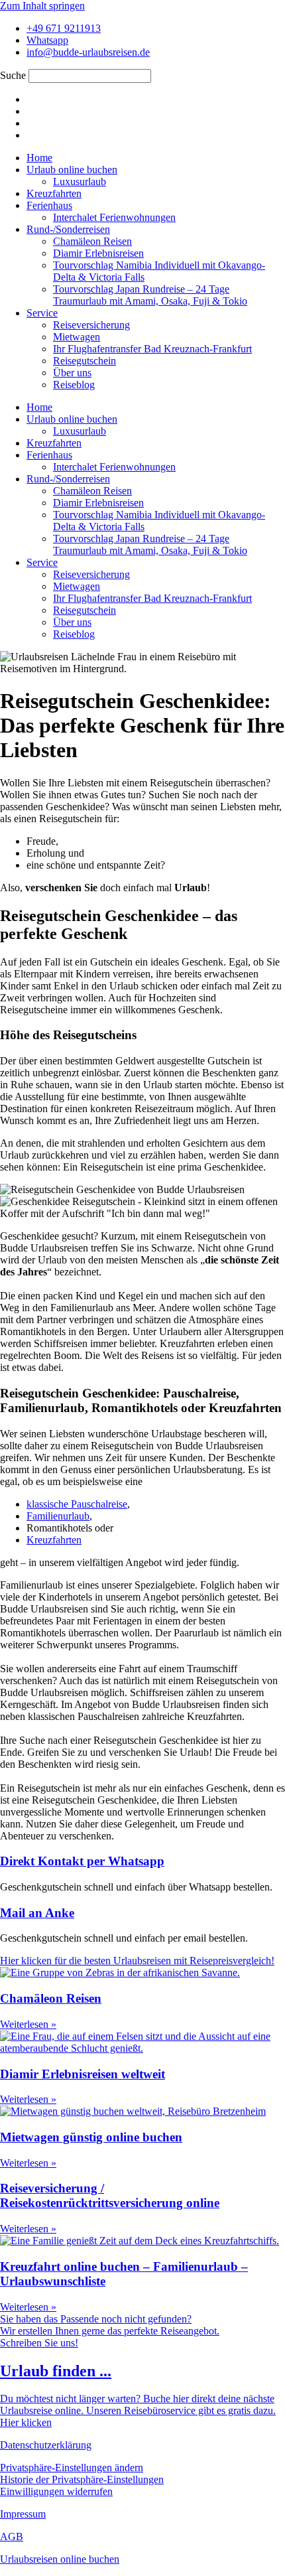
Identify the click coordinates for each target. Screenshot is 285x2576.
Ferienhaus (49, 205)
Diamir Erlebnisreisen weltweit (83, 2074)
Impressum (23, 2514)
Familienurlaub (58, 1516)
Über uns (72, 373)
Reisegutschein (85, 361)
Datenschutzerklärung (46, 2445)
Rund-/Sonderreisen (68, 229)
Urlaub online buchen (72, 170)
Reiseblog (74, 385)
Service (42, 313)
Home (39, 158)
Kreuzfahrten (54, 193)
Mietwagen (77, 337)
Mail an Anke (37, 1913)
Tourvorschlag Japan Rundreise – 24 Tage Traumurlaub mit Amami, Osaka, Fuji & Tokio (150, 295)
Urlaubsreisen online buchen (60, 2559)
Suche (13, 75)
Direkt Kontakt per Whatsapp (82, 1861)
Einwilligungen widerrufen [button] (56, 2491)
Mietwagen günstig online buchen (91, 2137)
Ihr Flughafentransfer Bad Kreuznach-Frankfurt (152, 349)
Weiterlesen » (28, 2024)
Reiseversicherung (91, 325)
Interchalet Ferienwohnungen (114, 217)
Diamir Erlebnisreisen (98, 253)
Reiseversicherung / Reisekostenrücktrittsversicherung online (110, 2195)
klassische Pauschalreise (77, 1504)
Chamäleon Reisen (92, 241)
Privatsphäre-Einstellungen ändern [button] (72, 2468)
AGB (12, 2537)
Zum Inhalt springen (42, 6)
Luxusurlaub (80, 181)
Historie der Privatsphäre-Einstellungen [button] (82, 2479)
